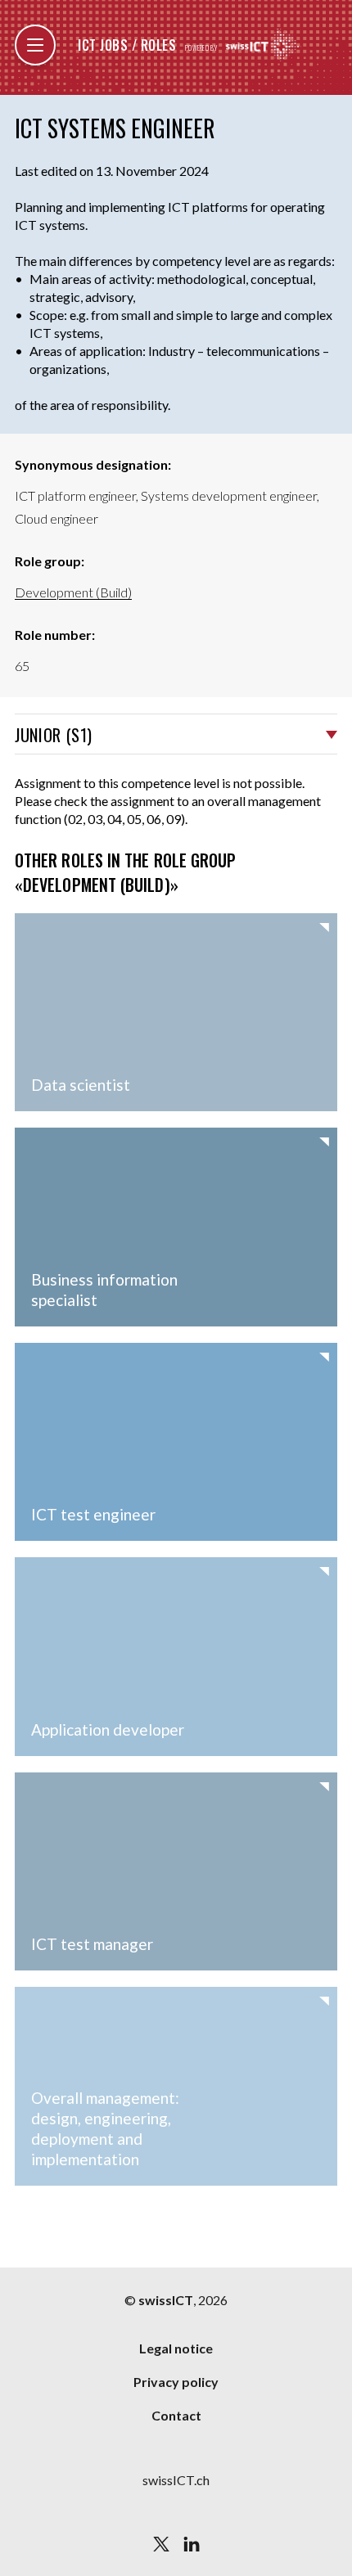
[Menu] (35, 45)
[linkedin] (192, 2544)
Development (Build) (73, 592)
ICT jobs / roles (127, 45)
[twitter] (161, 2544)
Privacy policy (176, 2382)
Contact (176, 2415)
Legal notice (176, 2348)
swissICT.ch (176, 2480)
